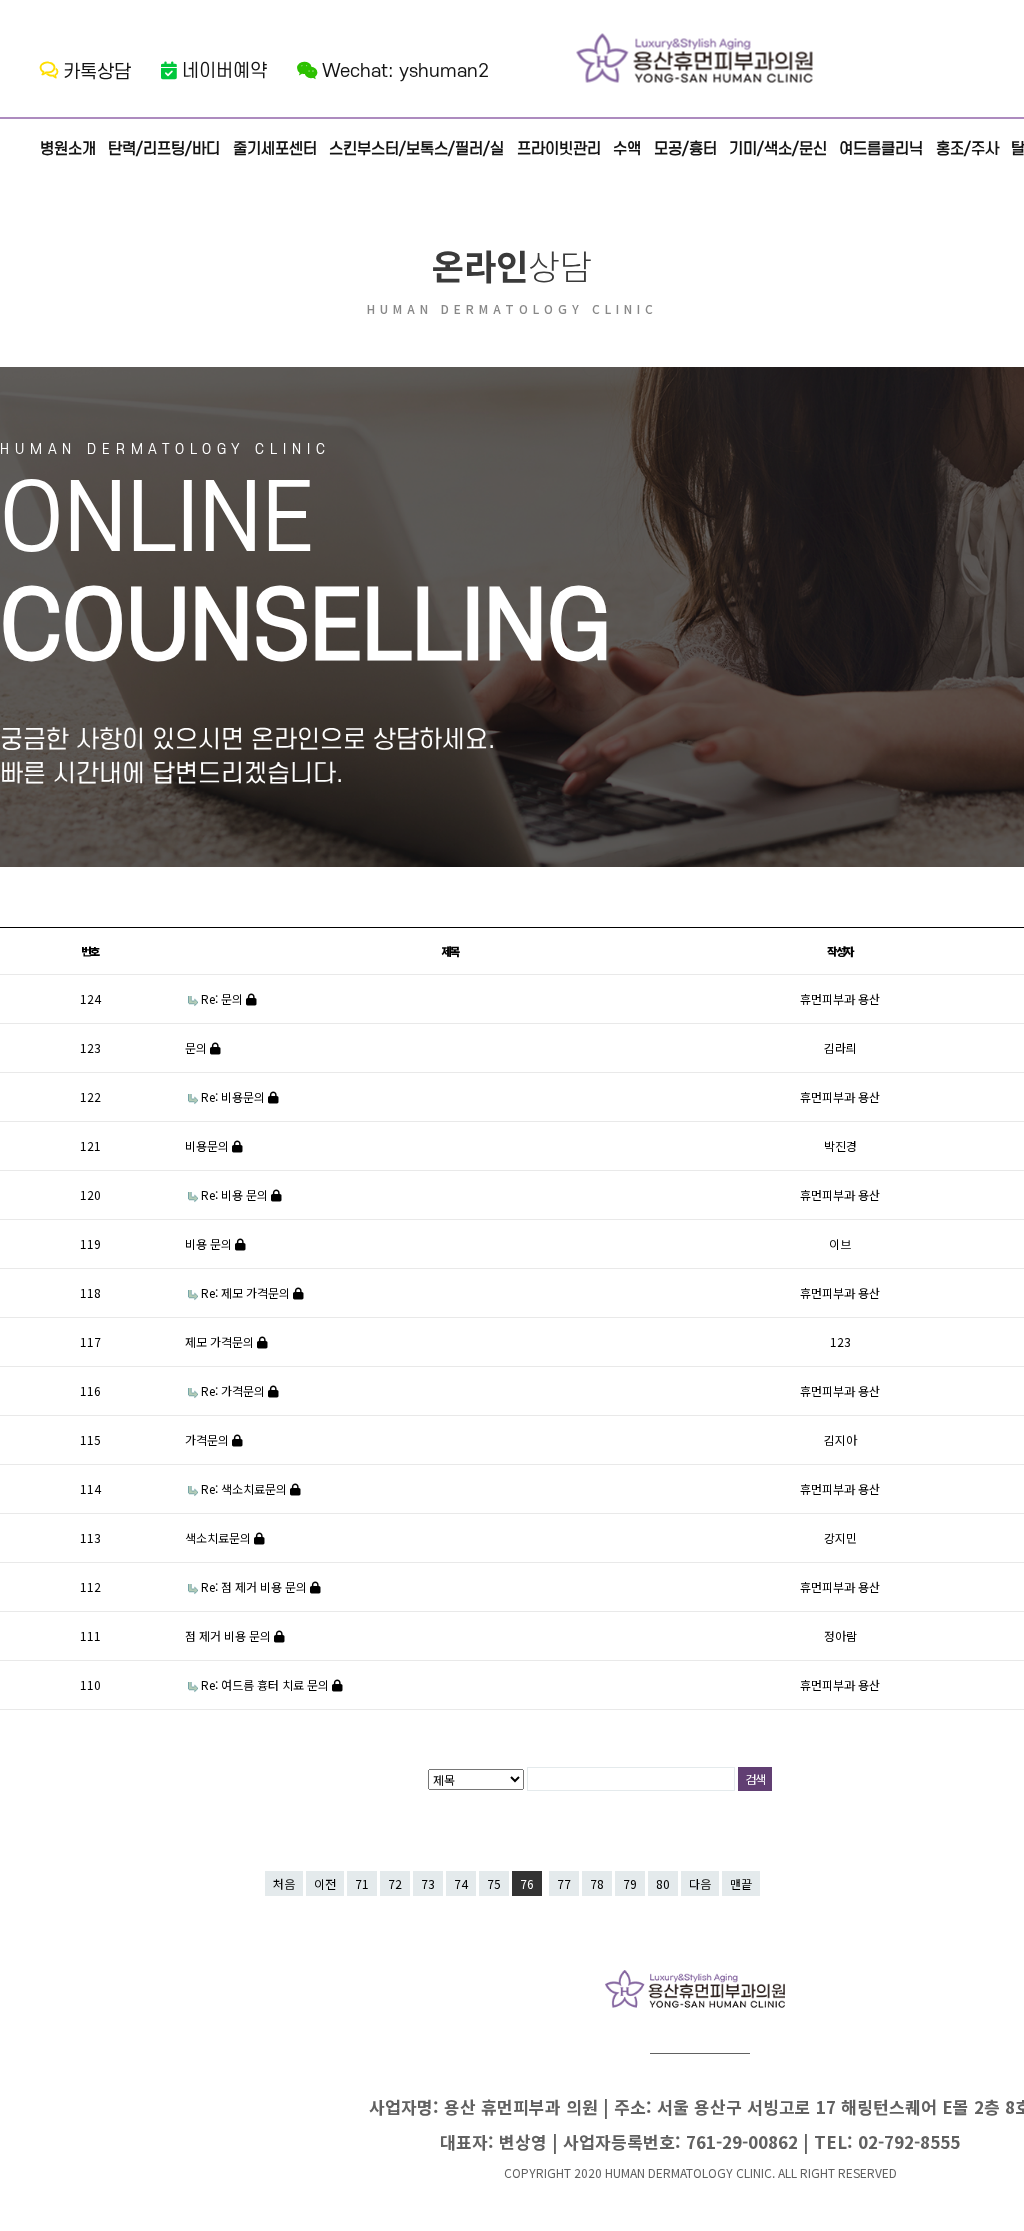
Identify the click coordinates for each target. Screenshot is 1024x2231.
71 (362, 1883)
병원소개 (68, 149)
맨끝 (741, 1883)
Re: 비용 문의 (236, 1194)
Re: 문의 (223, 998)
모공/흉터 (685, 149)
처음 (284, 1883)
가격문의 (208, 1439)
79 (630, 1883)
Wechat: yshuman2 (405, 71)
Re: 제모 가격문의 (247, 1292)
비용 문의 (210, 1243)
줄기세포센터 (275, 149)
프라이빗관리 (559, 149)
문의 (197, 1047)
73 (428, 1883)
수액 (627, 149)
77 (564, 1883)
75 (494, 1883)
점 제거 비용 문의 (229, 1635)
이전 (325, 1883)
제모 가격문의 (221, 1341)
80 (663, 1883)
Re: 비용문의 (234, 1096)
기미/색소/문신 (778, 149)
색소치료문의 (219, 1537)
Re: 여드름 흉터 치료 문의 (266, 1684)
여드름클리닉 (881, 149)
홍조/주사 (967, 149)
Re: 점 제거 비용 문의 (255, 1586)
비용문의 (208, 1145)
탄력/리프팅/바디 (164, 149)
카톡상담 (97, 72)
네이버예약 (224, 71)
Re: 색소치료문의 (245, 1488)
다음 (700, 1883)
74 (461, 1883)
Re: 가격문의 (234, 1390)
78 (597, 1883)
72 (395, 1883)
